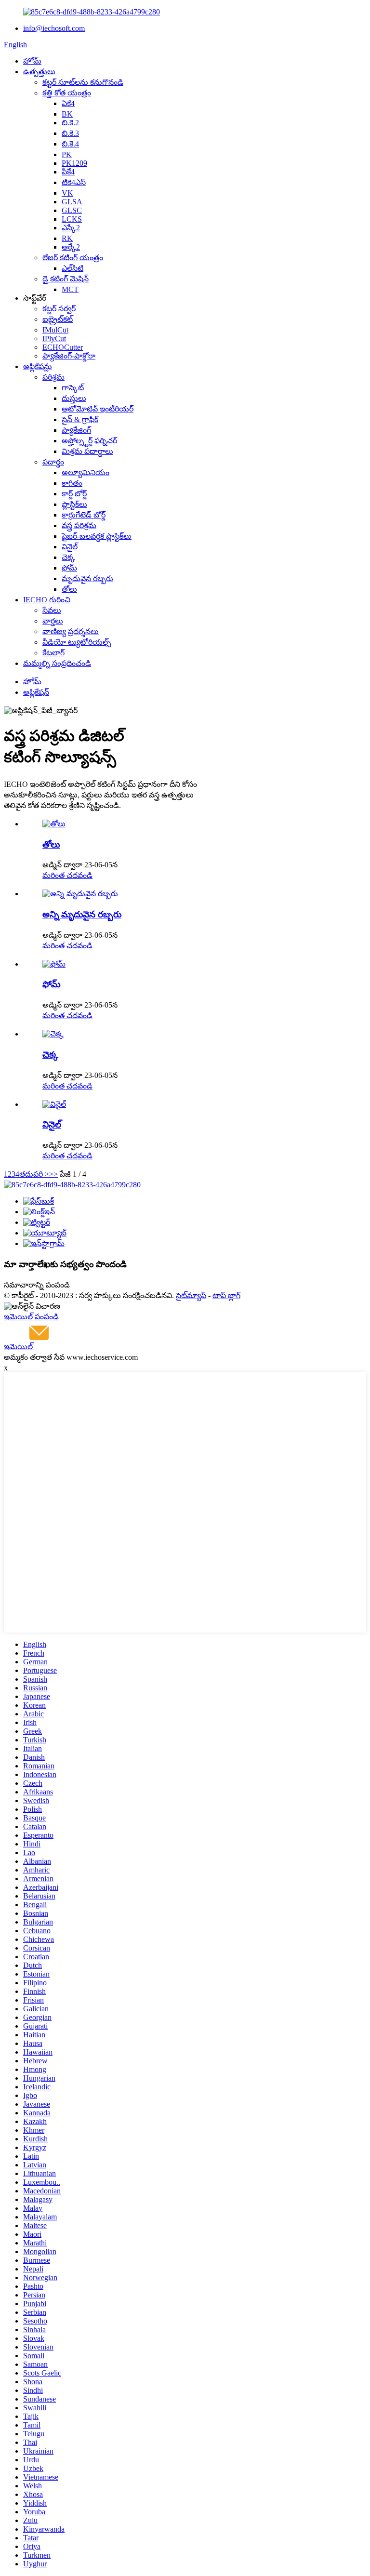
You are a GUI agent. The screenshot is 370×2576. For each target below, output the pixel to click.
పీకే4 (68, 172)
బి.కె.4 (70, 144)
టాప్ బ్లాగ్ (226, 1295)
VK (67, 193)
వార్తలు (53, 621)
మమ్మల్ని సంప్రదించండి (57, 663)
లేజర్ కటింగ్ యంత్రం (73, 258)
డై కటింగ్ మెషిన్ (66, 279)
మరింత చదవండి (67, 875)
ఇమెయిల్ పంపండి (31, 1317)
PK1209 (74, 163)
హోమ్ (32, 61)
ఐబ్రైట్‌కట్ (58, 319)
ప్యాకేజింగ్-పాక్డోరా (69, 356)
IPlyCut (54, 339)
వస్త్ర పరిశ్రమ (79, 525)
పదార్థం (53, 462)
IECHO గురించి (47, 600)
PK (67, 154)
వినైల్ (70, 547)
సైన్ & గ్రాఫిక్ (80, 419)
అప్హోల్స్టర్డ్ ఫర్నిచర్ (89, 441)
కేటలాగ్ (53, 653)
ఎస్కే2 (71, 228)
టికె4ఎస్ (74, 182)
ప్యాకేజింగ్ (76, 430)
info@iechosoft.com (54, 28)
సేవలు (52, 610)
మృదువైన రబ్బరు (87, 578)
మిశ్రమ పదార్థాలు (87, 451)
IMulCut (55, 330)
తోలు (69, 589)
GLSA (72, 202)
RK (67, 238)
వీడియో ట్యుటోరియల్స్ (77, 642)
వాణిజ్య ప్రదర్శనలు (71, 631)
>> (53, 1174)
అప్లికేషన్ (36, 692)
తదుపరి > (34, 1174)
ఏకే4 (68, 103)
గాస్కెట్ (73, 388)
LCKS (72, 219)
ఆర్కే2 (71, 247)
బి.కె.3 (70, 133)
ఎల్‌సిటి (73, 268)
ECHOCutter (63, 347)
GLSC (72, 210)
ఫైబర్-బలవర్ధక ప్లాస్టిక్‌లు (97, 536)
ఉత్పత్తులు (39, 72)
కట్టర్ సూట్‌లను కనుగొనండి (83, 82)
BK (67, 114)
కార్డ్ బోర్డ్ (74, 494)
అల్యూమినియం (86, 472)
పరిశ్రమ (53, 377)
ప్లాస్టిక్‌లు (74, 504)
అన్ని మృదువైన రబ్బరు (82, 914)
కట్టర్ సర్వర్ (59, 309)
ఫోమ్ (69, 568)
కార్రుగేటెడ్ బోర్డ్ (84, 515)
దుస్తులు (74, 398)
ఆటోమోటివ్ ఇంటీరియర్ (98, 409)
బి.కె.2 (70, 123)
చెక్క (68, 557)
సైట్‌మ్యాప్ (191, 1295)
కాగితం (72, 483)
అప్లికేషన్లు (38, 366)
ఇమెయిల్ (18, 1347)
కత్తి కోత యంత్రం (67, 93)
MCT (70, 289)
